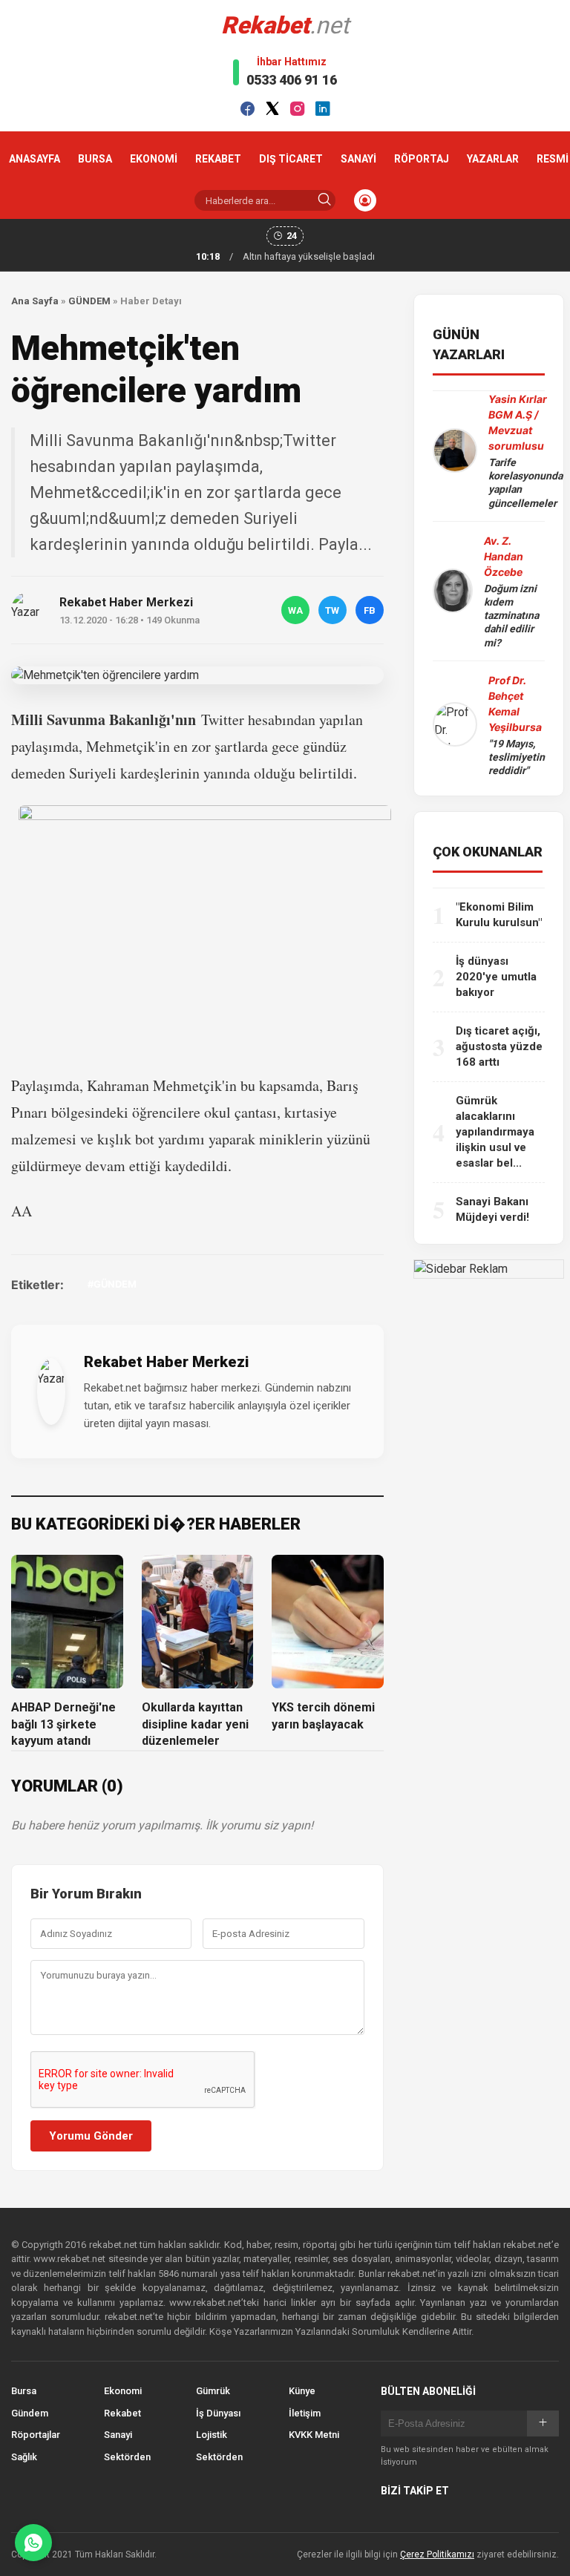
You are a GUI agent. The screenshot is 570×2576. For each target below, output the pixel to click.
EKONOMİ (154, 159)
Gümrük (213, 2391)
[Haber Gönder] (33, 2543)
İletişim (305, 2413)
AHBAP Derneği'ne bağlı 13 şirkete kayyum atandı (63, 1724)
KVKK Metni (314, 2435)
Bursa (24, 2391)
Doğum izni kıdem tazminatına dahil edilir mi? (511, 616)
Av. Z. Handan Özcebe (504, 556)
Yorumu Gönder (91, 2136)
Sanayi (118, 2435)
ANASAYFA (35, 159)
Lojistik (212, 2435)
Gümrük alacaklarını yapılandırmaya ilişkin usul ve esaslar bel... (495, 1132)
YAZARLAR (493, 159)
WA (295, 610)
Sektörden (127, 2457)
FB (370, 610)
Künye (302, 2391)
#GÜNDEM (112, 1284)
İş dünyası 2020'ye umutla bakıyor (496, 977)
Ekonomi (123, 2391)
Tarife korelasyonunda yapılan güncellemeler (525, 483)
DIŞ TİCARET (291, 159)
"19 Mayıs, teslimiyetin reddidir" (517, 757)
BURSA (95, 159)
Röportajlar (36, 2435)
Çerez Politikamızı (437, 2554)
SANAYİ (358, 159)
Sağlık (24, 2457)
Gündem (30, 2413)
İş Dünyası (218, 2413)
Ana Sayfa (35, 301)
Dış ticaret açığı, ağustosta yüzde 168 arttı (499, 1046)
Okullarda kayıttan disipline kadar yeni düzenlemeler (195, 1724)
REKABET (218, 159)
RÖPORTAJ (422, 159)
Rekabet (122, 2413)
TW (332, 610)
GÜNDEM (89, 301)
